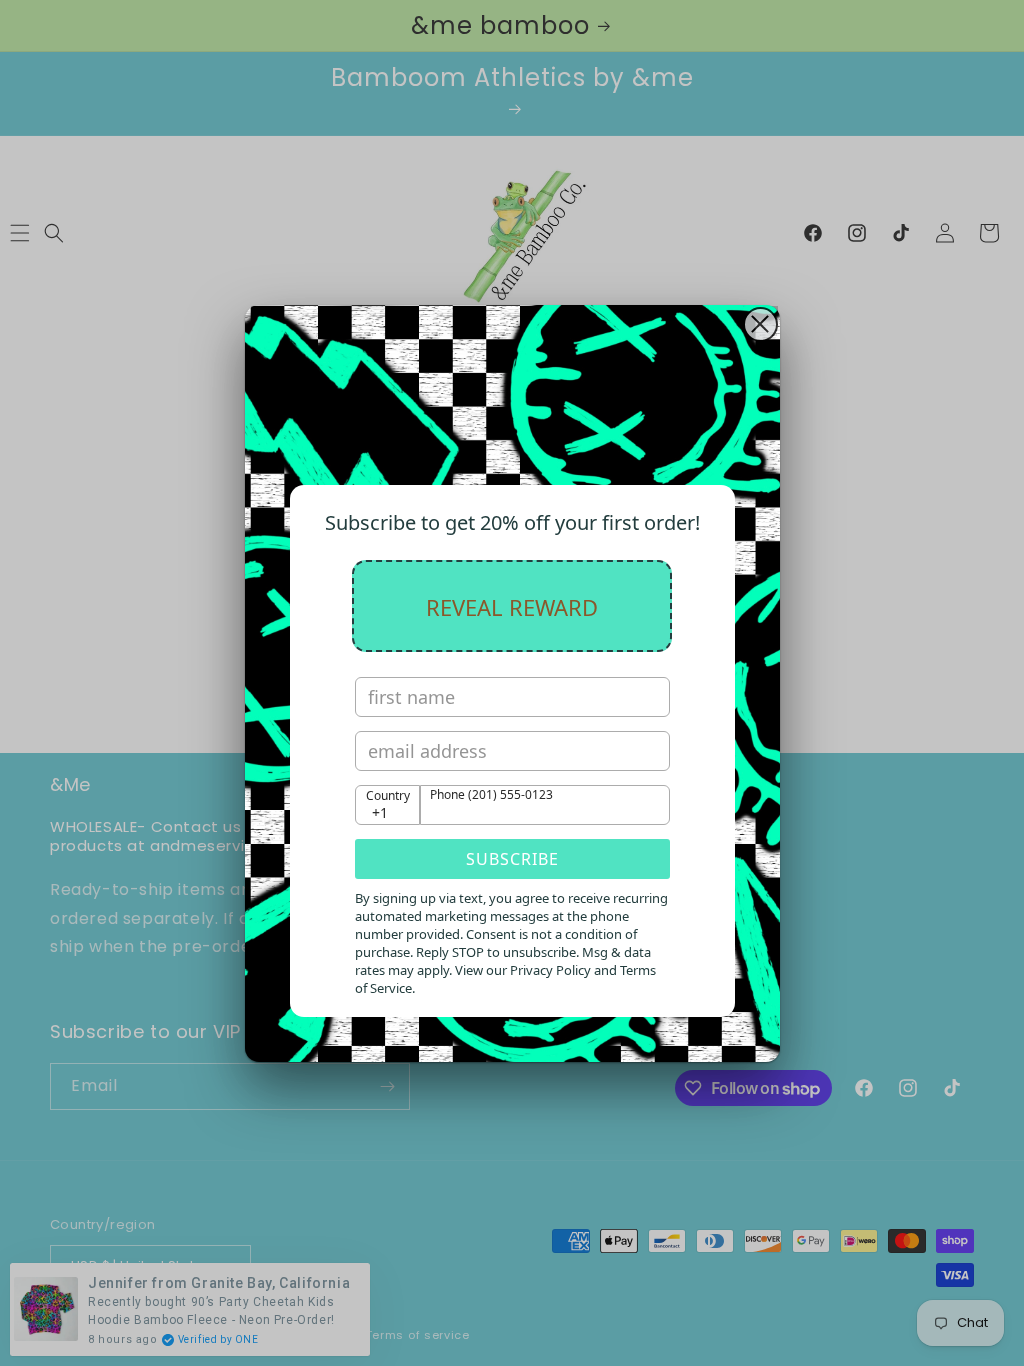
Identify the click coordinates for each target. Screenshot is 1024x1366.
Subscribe (512, 859)
